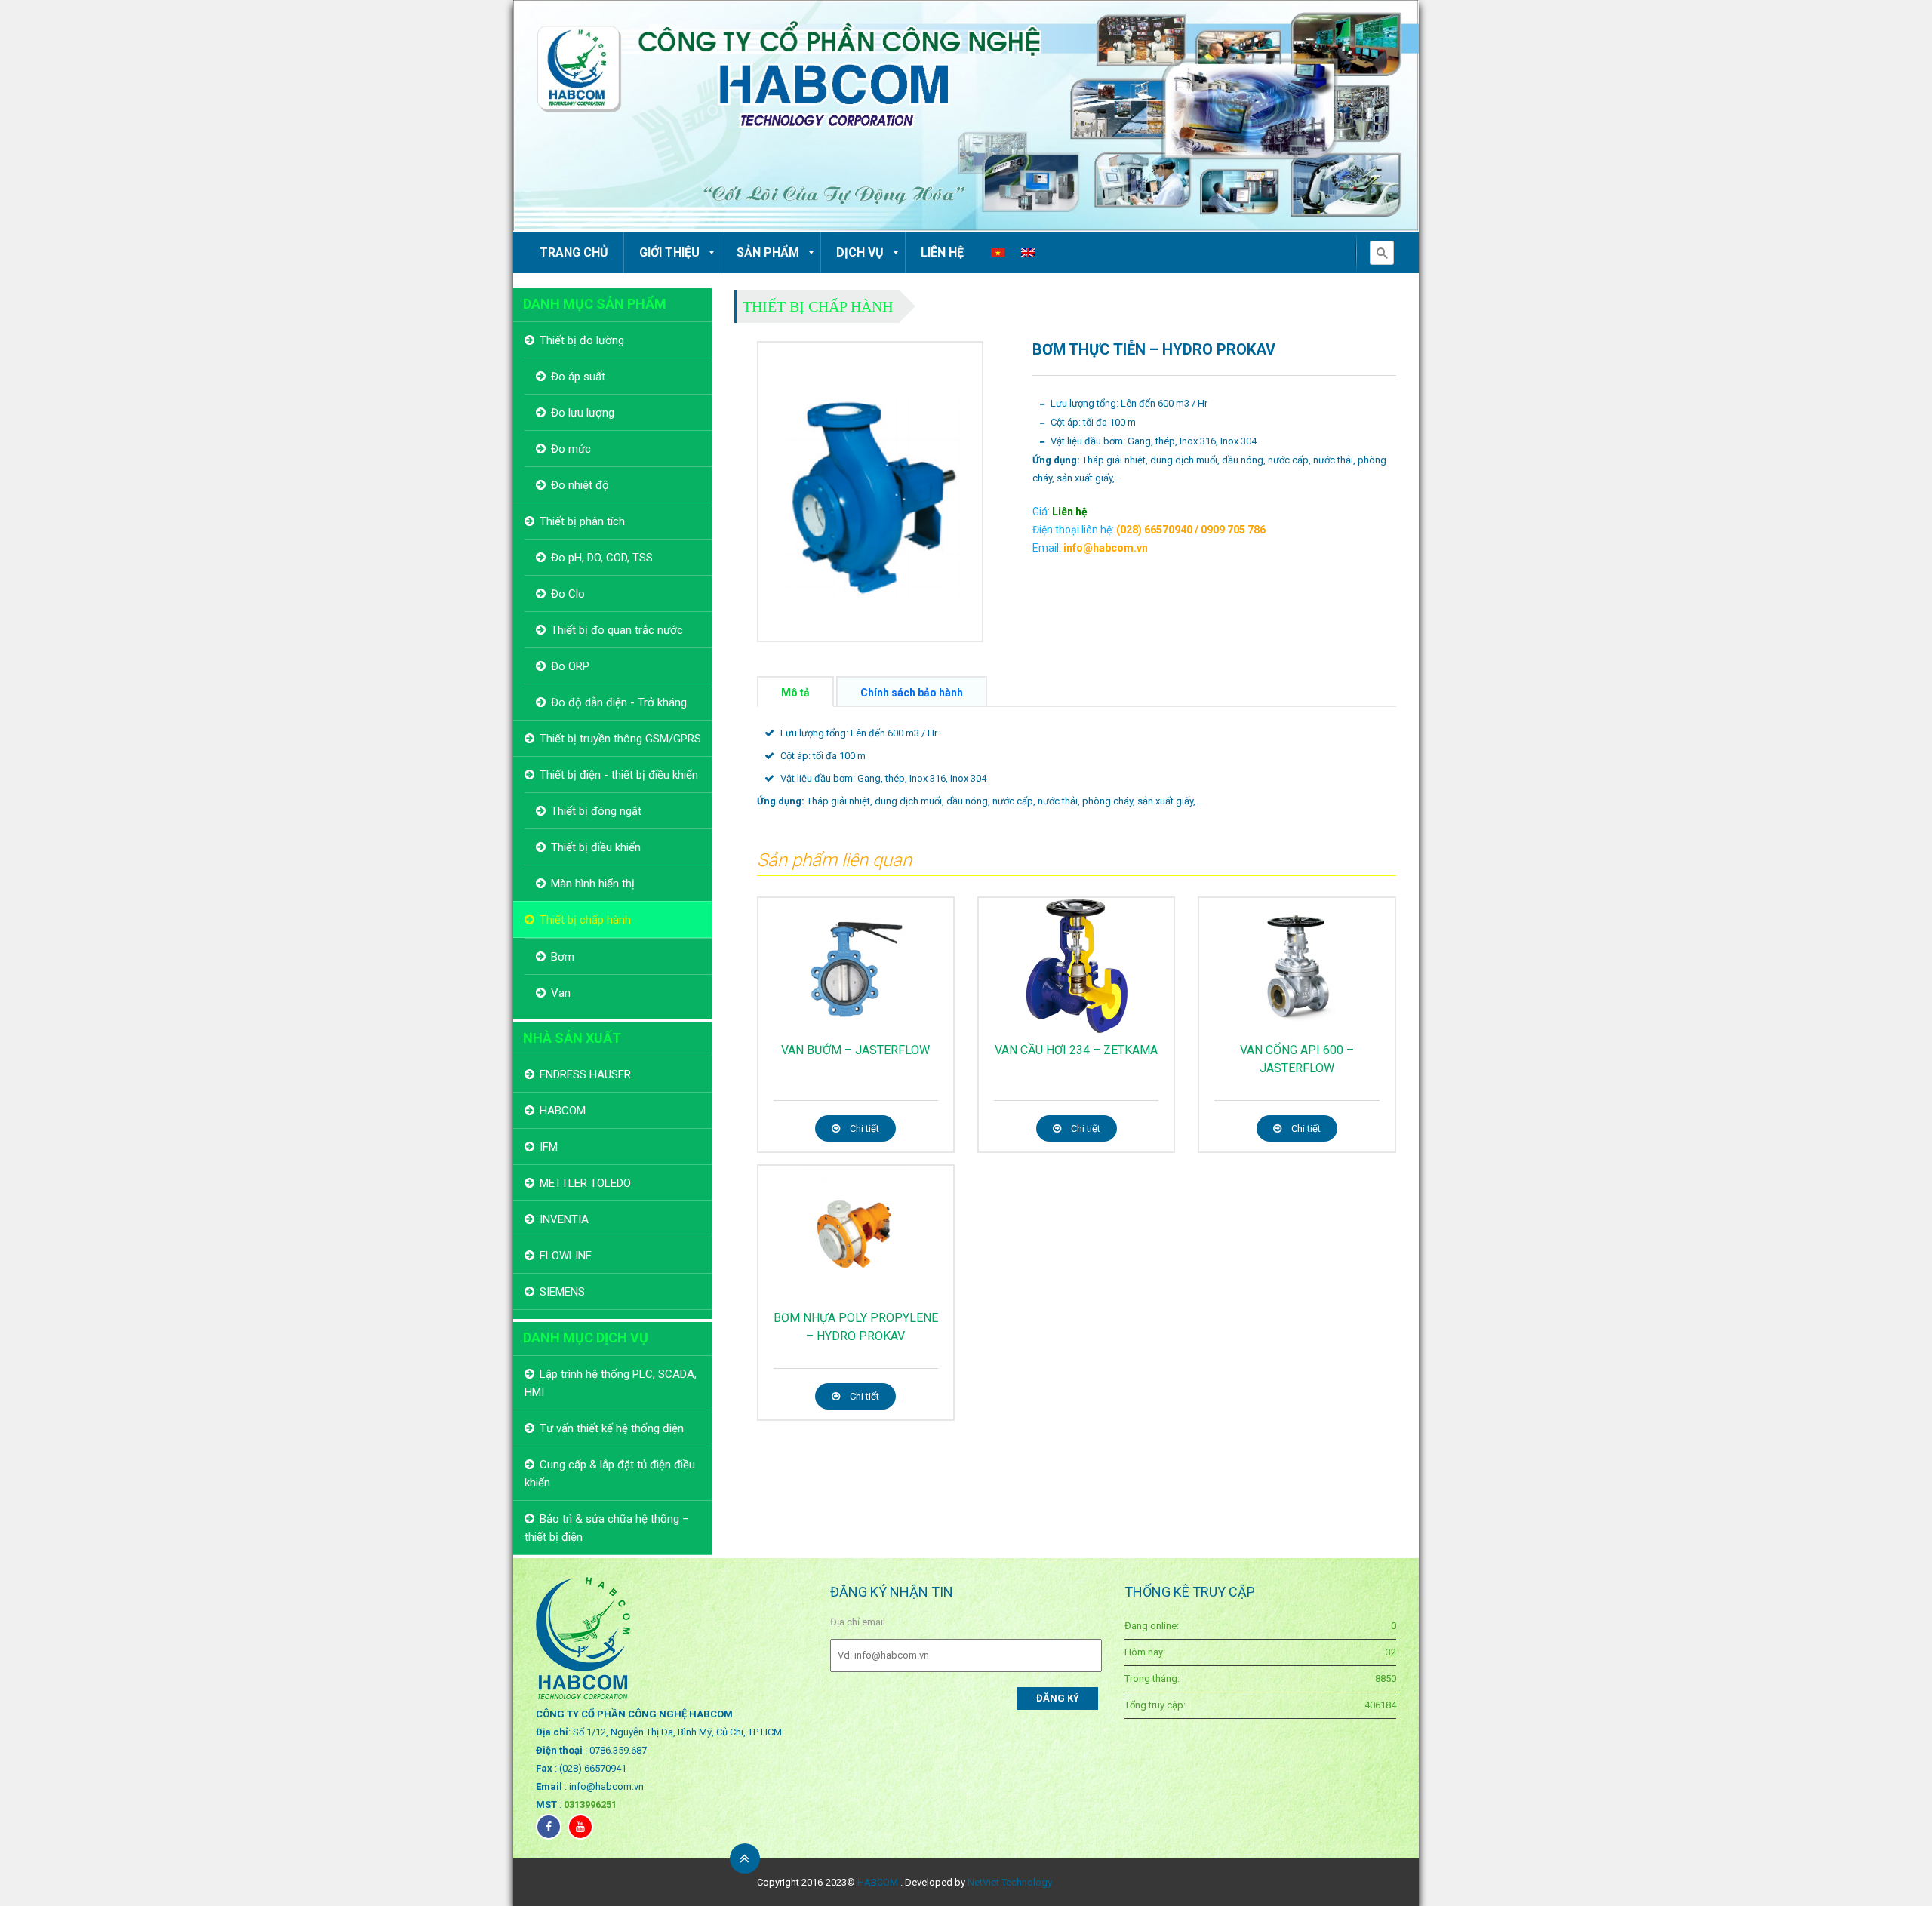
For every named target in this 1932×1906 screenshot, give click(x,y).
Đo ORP (570, 666)
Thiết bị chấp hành (818, 306)
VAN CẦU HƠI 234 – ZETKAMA (1076, 1050)
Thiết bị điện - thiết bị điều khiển (619, 775)
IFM (549, 1147)
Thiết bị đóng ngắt (596, 811)
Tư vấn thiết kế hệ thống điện (612, 1428)
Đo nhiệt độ (580, 485)
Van (561, 993)
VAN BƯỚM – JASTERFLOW (855, 1050)
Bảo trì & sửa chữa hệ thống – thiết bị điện (607, 1528)
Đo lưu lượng (583, 413)
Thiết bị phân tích (582, 521)
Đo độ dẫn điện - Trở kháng (619, 702)
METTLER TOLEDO (585, 1183)
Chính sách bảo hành (912, 693)
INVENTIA (564, 1219)
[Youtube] (580, 1827)
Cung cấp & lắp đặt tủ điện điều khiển (610, 1474)
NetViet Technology (1010, 1882)
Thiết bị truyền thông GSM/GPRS (620, 739)
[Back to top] (745, 1858)
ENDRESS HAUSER (585, 1074)
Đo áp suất (578, 377)
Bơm (563, 957)
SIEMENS (562, 1292)
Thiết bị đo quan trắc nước (617, 630)
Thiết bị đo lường (582, 340)
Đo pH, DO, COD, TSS (602, 558)
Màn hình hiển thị (593, 884)
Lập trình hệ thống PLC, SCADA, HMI (611, 1383)
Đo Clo (568, 594)
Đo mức (571, 449)
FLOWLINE (566, 1256)
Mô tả (795, 693)
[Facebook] (549, 1827)
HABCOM (563, 1111)
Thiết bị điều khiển (596, 847)
